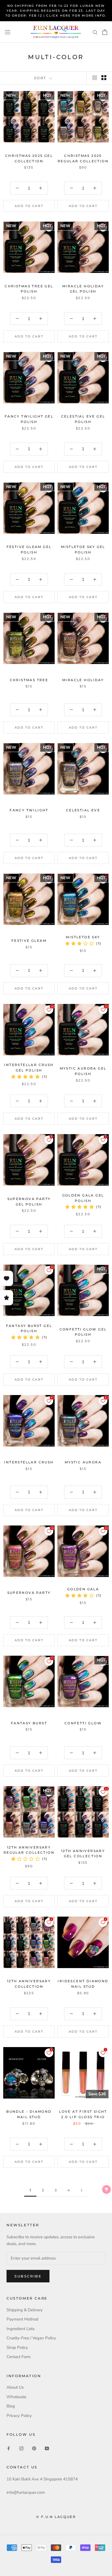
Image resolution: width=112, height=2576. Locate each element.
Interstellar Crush (29, 1462)
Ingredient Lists (21, 2329)
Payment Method (22, 2319)
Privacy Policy (19, 2416)
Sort (41, 78)
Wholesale (16, 2397)
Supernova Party (29, 1593)
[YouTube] (47, 2448)
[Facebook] (9, 2448)
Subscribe (28, 2276)
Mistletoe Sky (83, 937)
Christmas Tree (29, 680)
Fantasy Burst (29, 1723)
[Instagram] (21, 2448)
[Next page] (82, 2190)
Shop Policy (17, 2347)
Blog (11, 2406)
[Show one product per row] (95, 78)
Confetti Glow (83, 1723)
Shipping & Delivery (25, 2310)
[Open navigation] (8, 32)
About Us (15, 2387)
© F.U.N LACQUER (56, 2517)
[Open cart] (105, 32)
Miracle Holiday (83, 680)
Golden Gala (83, 1589)
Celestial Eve (83, 810)
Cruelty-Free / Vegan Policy (31, 2338)
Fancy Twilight (29, 810)
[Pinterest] (34, 2448)
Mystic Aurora (83, 1462)
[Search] (95, 32)
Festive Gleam (29, 941)
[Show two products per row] (104, 78)
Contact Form (19, 2357)
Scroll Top (91, 2560)
